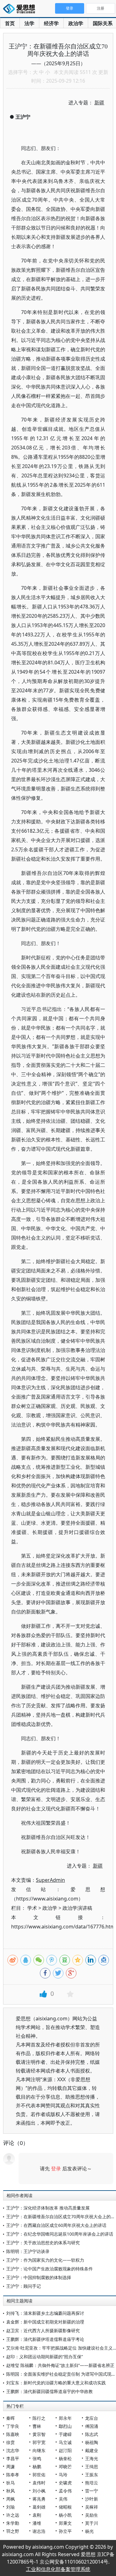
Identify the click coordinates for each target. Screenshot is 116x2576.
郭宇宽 (39, 2442)
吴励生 (92, 2515)
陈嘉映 (13, 2434)
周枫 (11, 2499)
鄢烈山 (65, 2426)
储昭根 (65, 2507)
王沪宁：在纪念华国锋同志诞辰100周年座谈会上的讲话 (60, 2234)
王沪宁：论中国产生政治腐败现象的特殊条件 (49, 2269)
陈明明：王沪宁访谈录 (28, 2251)
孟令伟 (65, 2491)
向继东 (39, 2450)
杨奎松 (65, 2458)
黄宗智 (39, 2434)
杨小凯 (65, 2515)
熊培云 (92, 2483)
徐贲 (11, 2442)
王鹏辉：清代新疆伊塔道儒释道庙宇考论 (45, 2339)
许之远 (13, 2515)
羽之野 (13, 2531)
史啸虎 (65, 2483)
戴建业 (92, 2450)
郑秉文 (65, 2523)
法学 (29, 23)
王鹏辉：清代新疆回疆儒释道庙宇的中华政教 (49, 2391)
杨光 (89, 2531)
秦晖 (11, 2418)
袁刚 (37, 2515)
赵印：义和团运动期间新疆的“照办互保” (45, 2357)
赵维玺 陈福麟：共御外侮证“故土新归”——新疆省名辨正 (60, 2365)
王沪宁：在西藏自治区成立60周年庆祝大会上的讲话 (56, 2225)
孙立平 (65, 2531)
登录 (56, 2169)
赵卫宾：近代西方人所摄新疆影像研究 (43, 2330)
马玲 (63, 2475)
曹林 (37, 2426)
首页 (10, 23)
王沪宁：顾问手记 (24, 2286)
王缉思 (92, 2467)
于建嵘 (65, 2434)
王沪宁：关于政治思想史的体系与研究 (43, 2243)
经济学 (51, 23)
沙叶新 (92, 2499)
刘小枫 (39, 2491)
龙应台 (92, 2418)
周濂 (11, 2467)
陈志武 (92, 2434)
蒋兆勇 (39, 2499)
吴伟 (63, 2499)
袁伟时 (39, 2483)
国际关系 (103, 23)
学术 (32, 1908)
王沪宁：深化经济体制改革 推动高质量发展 (48, 2208)
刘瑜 (11, 2507)
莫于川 (92, 2523)
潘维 (37, 2523)
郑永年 (65, 2418)
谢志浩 (39, 2531)
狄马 (11, 2483)
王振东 (92, 2475)
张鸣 (37, 2458)
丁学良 (13, 2426)
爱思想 (21, 9)
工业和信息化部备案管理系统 (58, 2569)
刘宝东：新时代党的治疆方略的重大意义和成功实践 (56, 2383)
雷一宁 (92, 2491)
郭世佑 (39, 2475)
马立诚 (65, 2442)
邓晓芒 (65, 2467)
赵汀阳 (65, 2450)
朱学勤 (13, 2523)
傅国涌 (92, 2426)
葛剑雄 (39, 2507)
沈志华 (13, 2450)
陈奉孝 (13, 2475)
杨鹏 (37, 2467)
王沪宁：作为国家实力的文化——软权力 (45, 2260)
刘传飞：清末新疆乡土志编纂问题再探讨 (45, 2313)
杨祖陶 (92, 2442)
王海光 (92, 2458)
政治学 (76, 23)
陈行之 (39, 2418)
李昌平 (13, 2458)
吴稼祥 (92, 2507)
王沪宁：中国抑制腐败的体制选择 (39, 2277)
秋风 (11, 2491)
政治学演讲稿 (77, 1908)
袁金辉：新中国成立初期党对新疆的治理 (45, 2322)
